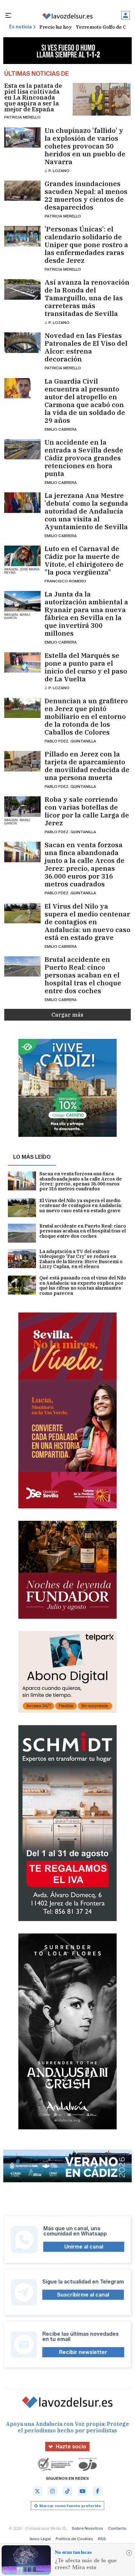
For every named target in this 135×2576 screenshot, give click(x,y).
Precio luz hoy (56, 27)
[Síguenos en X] (37, 2491)
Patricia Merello (22, 117)
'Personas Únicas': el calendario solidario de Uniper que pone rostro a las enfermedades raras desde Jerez (86, 245)
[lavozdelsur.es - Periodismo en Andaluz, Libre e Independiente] (67, 16)
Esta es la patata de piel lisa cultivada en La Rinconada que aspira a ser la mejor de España (33, 98)
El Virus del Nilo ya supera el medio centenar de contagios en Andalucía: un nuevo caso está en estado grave (87, 922)
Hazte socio (71, 2447)
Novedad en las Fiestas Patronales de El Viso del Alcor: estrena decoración (86, 347)
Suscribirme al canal (83, 2295)
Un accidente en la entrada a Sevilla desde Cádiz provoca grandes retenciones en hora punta (84, 458)
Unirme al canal (84, 2247)
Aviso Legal (40, 2539)
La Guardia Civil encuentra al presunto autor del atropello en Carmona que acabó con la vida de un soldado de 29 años (85, 401)
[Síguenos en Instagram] (52, 2491)
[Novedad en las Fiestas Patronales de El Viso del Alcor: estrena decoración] (23, 343)
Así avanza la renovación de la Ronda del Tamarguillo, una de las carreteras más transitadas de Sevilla (87, 298)
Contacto (117, 2528)
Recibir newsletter (83, 2352)
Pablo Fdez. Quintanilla (70, 741)
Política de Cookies (74, 2539)
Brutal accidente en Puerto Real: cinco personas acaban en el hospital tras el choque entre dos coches (83, 975)
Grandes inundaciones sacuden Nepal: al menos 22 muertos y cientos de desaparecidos (86, 196)
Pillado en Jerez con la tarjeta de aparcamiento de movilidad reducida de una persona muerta (87, 766)
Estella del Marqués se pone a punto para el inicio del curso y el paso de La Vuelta (86, 667)
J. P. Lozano (57, 171)
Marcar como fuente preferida (70, 2506)
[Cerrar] (129, 2553)
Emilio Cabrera (61, 429)
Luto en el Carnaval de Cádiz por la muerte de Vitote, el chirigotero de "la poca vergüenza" (84, 561)
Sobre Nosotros (87, 2528)
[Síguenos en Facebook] (98, 2491)
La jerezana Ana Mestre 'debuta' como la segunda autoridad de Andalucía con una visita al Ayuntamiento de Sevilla (86, 511)
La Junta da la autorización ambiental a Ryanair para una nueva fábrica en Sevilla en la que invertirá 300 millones (86, 614)
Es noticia (20, 27)
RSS (102, 2539)
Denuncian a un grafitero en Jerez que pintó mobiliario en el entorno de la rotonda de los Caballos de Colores (86, 717)
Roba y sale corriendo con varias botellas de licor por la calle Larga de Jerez (87, 811)
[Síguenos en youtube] (83, 2491)
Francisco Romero (65, 581)
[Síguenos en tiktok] (67, 2491)
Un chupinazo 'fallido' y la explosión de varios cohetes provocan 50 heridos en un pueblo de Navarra (85, 146)
